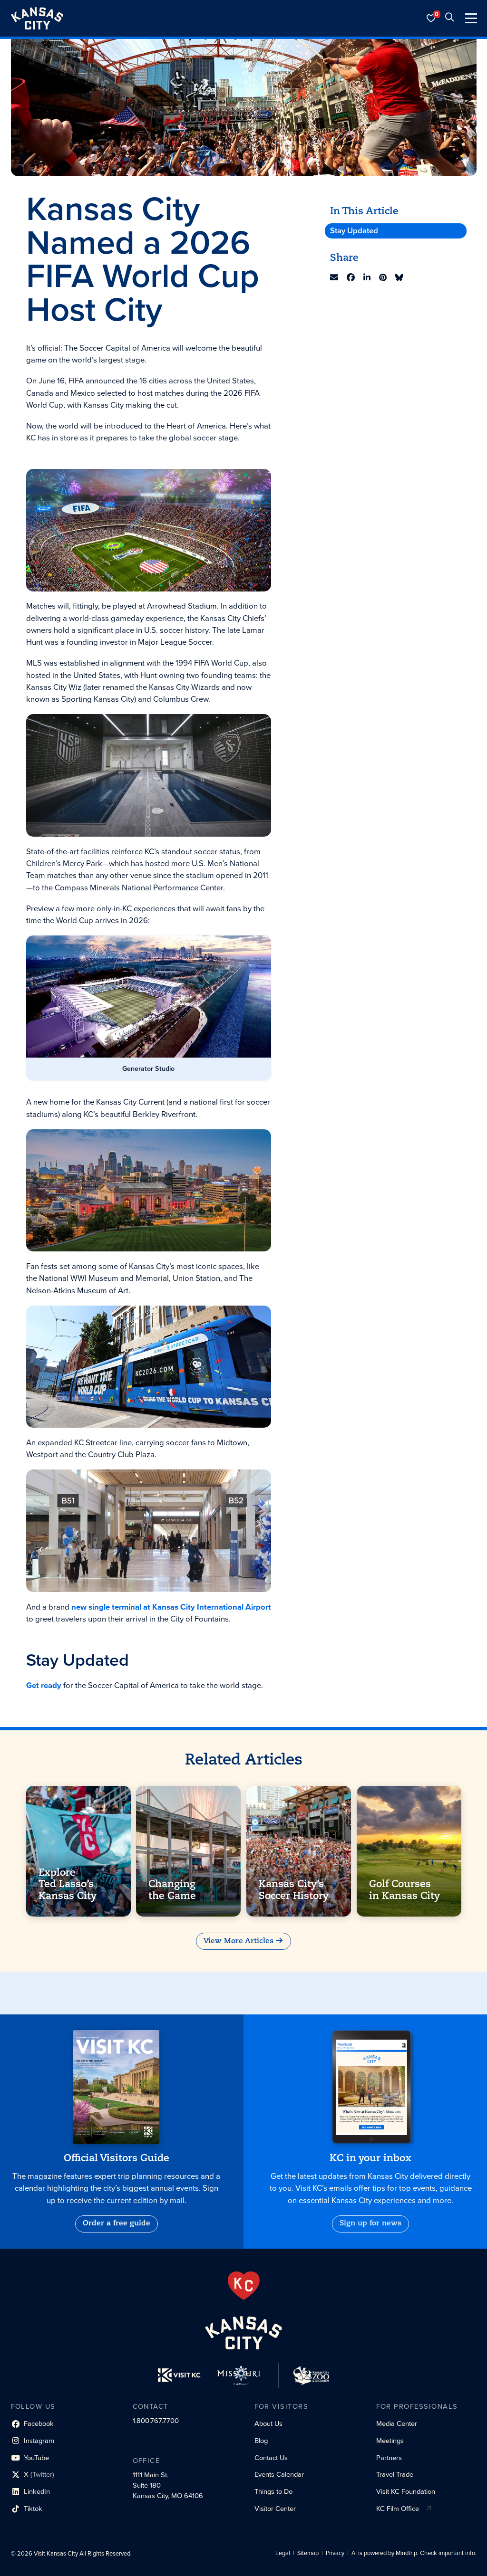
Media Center (397, 2423)
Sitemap (308, 2553)
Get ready (44, 1685)
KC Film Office (398, 2509)
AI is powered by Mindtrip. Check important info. (414, 2553)
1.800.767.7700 (156, 2421)
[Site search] (449, 18)
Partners (389, 2458)
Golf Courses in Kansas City (404, 1890)
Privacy (335, 2553)
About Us (268, 2423)
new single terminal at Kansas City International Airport (171, 1607)
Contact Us (271, 2458)
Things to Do (273, 2491)
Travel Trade (395, 2474)
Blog (261, 2441)
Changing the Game (172, 1890)
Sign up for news (370, 2223)
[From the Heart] (244, 2286)
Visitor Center (275, 2509)
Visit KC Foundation (406, 2491)
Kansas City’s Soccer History (294, 1890)
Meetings (390, 2441)
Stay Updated (354, 231)
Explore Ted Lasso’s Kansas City (68, 1885)
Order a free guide (117, 2223)
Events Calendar (279, 2474)
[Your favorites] (431, 18)
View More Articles (239, 1941)
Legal (283, 2553)
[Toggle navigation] (471, 18)
